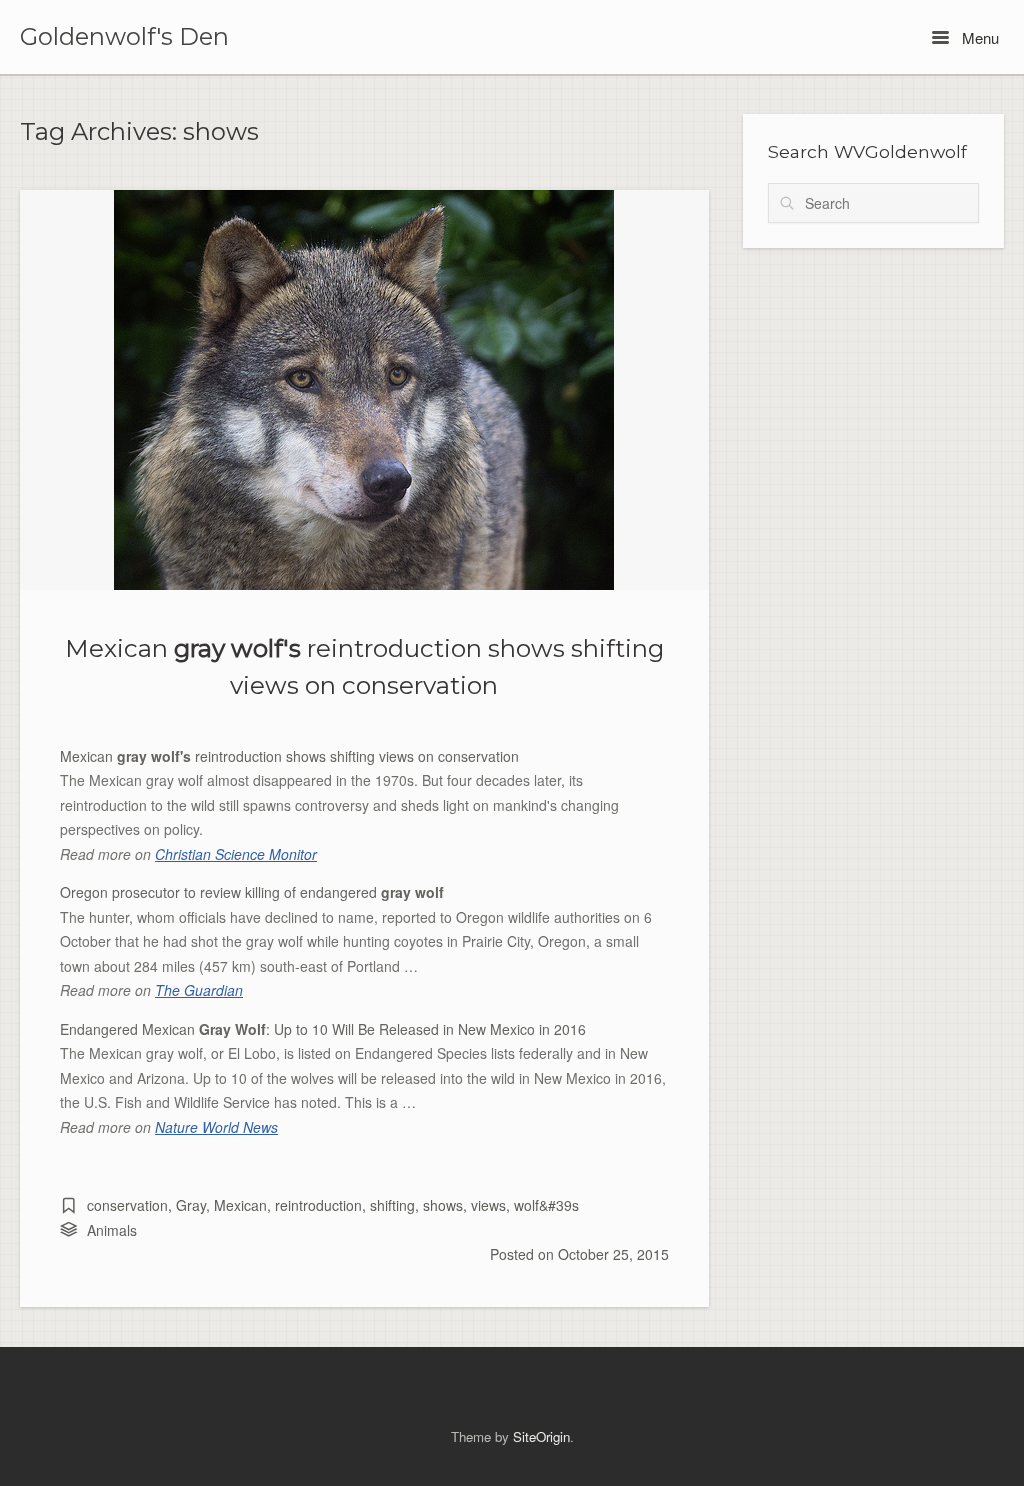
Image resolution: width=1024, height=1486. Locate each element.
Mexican (240, 1205)
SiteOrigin (541, 1436)
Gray (191, 1205)
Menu (978, 37)
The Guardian (199, 990)
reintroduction (318, 1205)
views (488, 1205)
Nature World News (216, 1127)
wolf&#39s (546, 1205)
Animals (112, 1230)
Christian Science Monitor (236, 854)
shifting (392, 1205)
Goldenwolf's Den (124, 37)
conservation (127, 1205)
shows (443, 1205)
